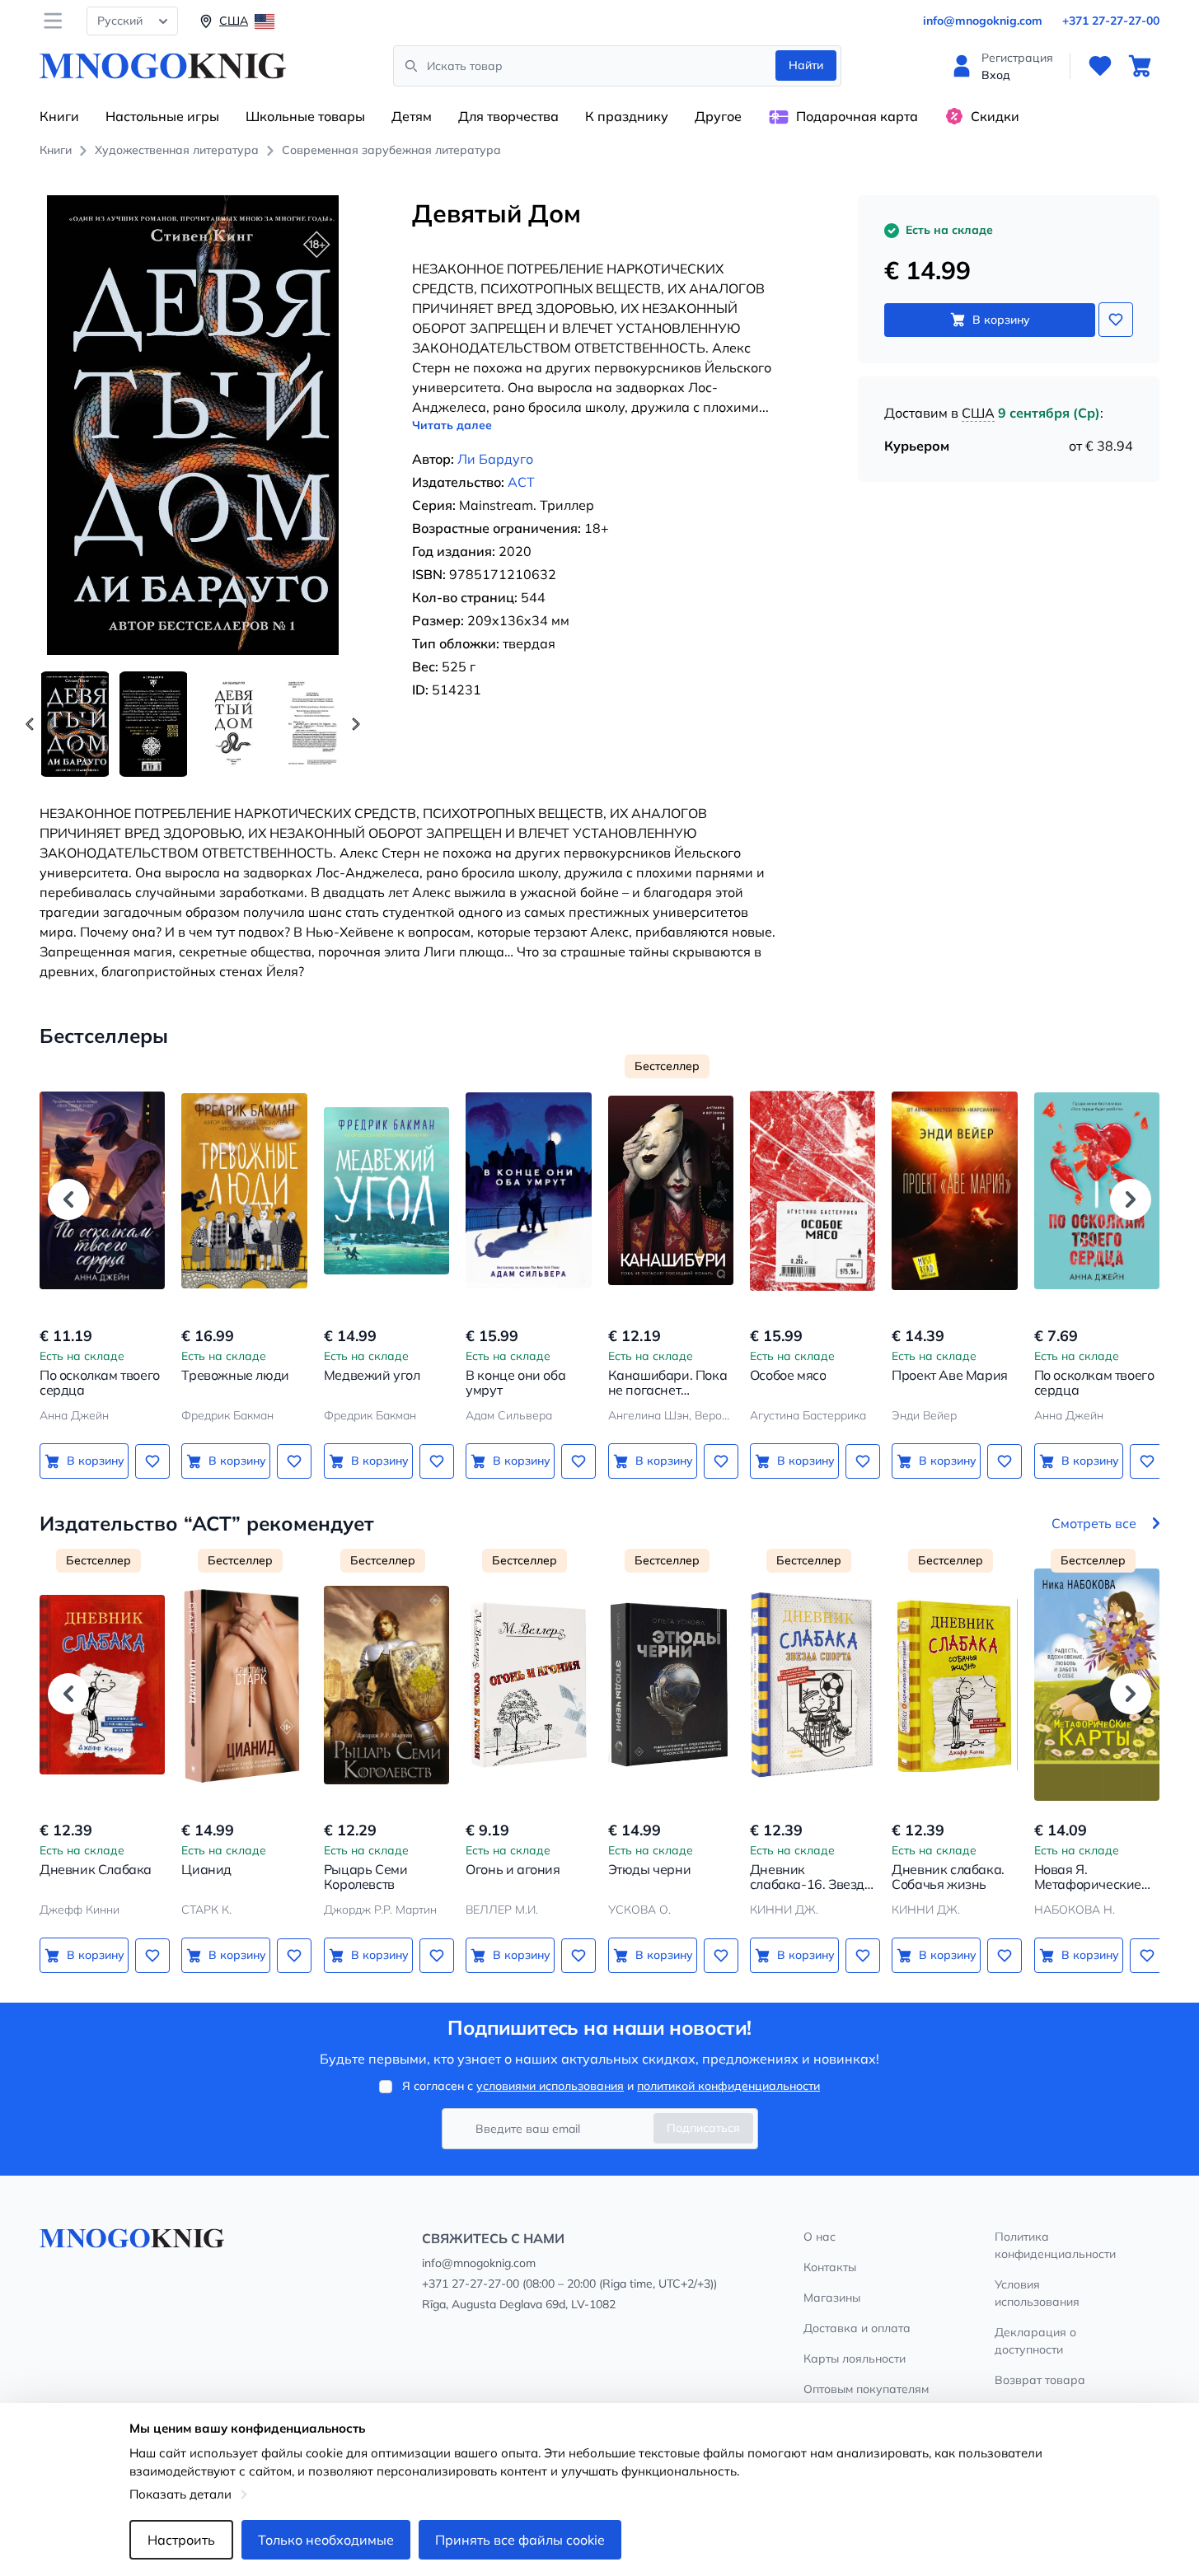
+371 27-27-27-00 (1111, 21)
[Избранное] (1100, 66)
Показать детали (180, 2494)
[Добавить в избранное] (1116, 320)
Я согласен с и (611, 2086)
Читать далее (452, 425)
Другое (718, 116)
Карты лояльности (855, 2359)
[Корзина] (1140, 66)
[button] (356, 724)
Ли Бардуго (495, 459)
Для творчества (508, 116)
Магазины (832, 2298)
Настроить (181, 2540)
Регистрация (1017, 58)
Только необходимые (326, 2540)
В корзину (1001, 320)
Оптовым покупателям (866, 2389)
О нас (820, 2237)
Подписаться (703, 2128)
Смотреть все (1094, 1523)
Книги (59, 116)
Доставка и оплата (857, 2328)
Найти (806, 65)
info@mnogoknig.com (983, 21)
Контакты (830, 2267)
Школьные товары (305, 116)
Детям (412, 116)
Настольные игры (162, 116)
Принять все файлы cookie (520, 2540)
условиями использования (550, 2086)
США (978, 413)
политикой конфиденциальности (728, 2086)
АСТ (521, 482)
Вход (996, 75)
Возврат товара (1040, 2380)
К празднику (627, 116)
